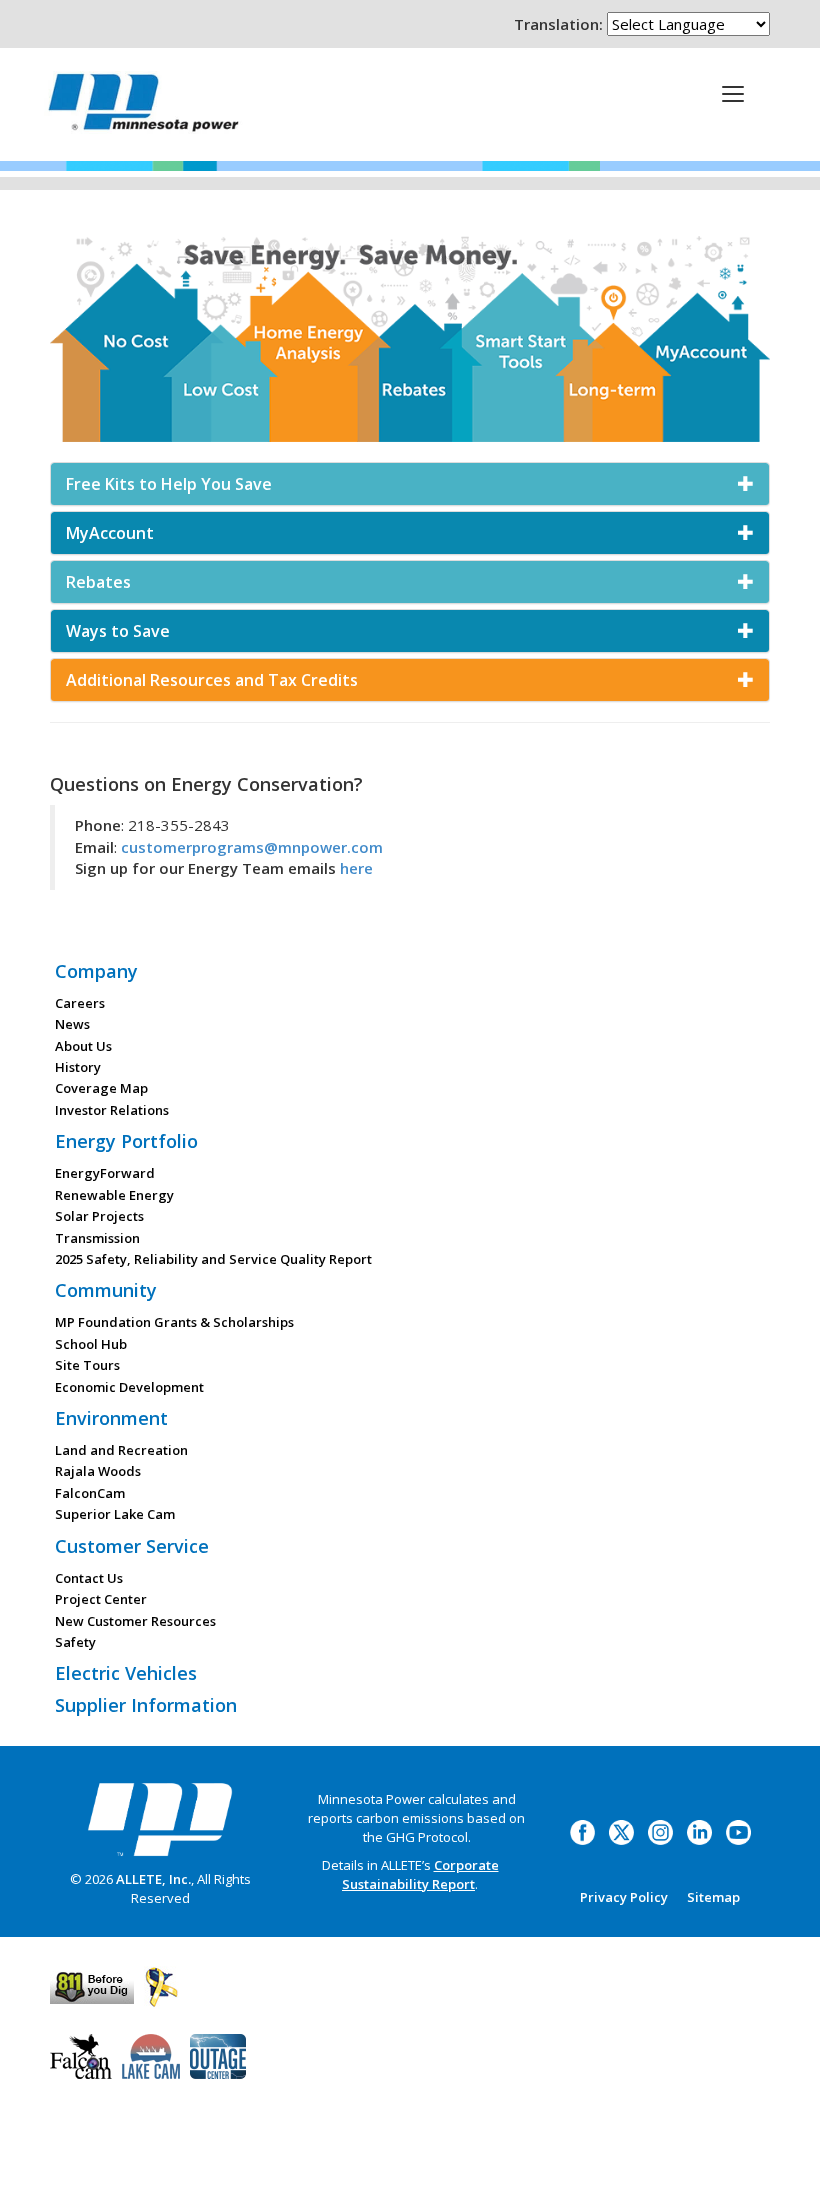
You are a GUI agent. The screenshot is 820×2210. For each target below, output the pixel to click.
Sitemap (713, 1897)
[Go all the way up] (782, 2173)
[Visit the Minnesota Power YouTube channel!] (738, 1831)
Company (96, 971)
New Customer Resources (135, 1621)
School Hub (91, 1344)
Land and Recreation (121, 1450)
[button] (410, 484)
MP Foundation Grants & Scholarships (174, 1322)
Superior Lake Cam (115, 1514)
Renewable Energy (114, 1195)
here (356, 868)
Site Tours (87, 1365)
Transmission (97, 1238)
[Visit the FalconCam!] (81, 2054)
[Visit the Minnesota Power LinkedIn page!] (699, 1831)
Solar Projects (99, 1216)
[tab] (410, 484)
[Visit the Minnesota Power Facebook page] (582, 1831)
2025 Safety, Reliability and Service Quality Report (213, 1259)
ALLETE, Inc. (153, 1879)
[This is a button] (733, 93)
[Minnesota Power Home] (160, 1819)
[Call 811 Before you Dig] (92, 1985)
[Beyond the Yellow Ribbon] (161, 1985)
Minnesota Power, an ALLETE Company (143, 107)
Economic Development (129, 1387)
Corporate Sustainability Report (420, 1874)
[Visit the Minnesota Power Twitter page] (621, 1831)
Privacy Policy (624, 1897)
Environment (111, 1418)
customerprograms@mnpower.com (252, 847)
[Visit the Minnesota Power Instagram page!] (660, 1831)
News (72, 1024)
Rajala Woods (98, 1471)
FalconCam (90, 1493)
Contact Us (89, 1578)
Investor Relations (112, 1110)
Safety (75, 1642)
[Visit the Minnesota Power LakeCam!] (151, 2054)
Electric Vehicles (126, 1673)
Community (106, 1290)
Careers (80, 1003)
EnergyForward (105, 1173)
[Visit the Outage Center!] (218, 2054)
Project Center (101, 1599)
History (78, 1067)
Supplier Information (146, 1705)
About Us (83, 1046)
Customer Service (132, 1546)
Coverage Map (101, 1088)
